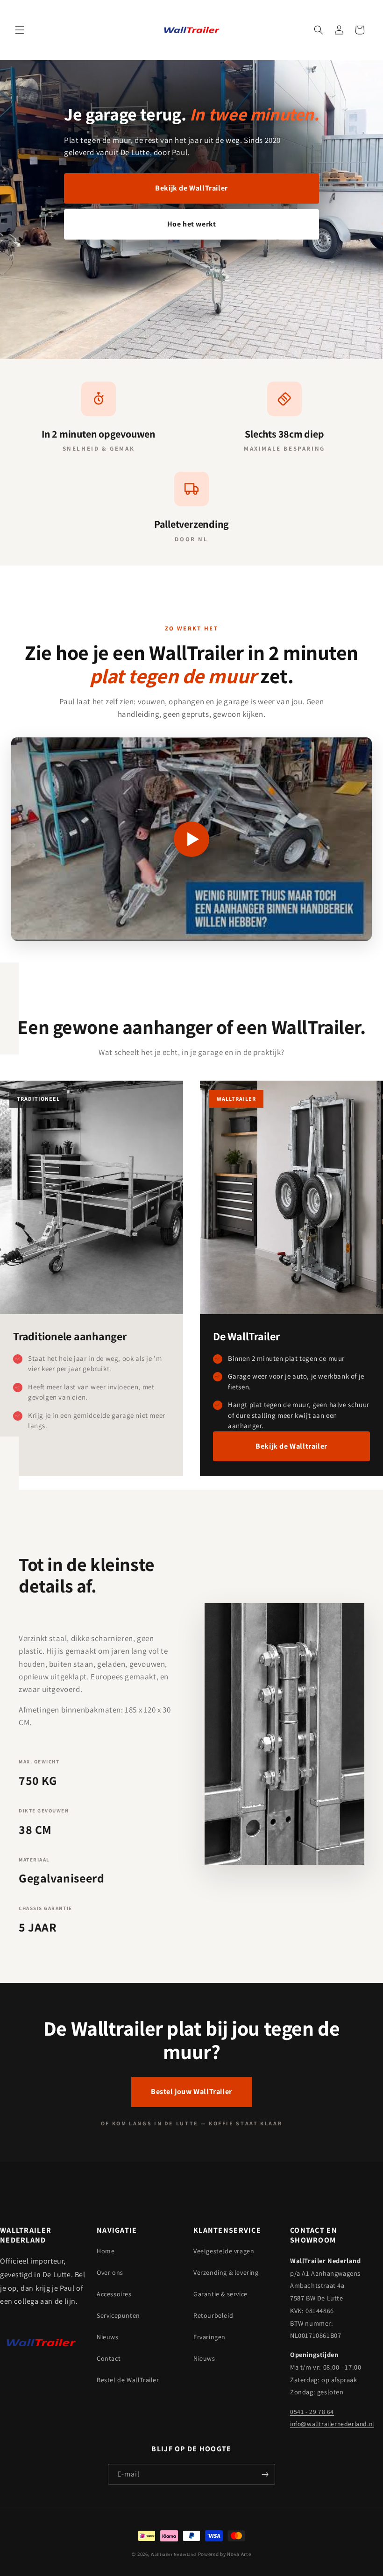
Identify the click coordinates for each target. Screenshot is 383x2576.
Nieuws (108, 2337)
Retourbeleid (213, 2315)
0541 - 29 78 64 (312, 2412)
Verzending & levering (226, 2272)
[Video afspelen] (191, 839)
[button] (20, 30)
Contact (109, 2358)
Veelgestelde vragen (224, 2251)
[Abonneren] (265, 2474)
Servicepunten (118, 2315)
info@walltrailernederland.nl (332, 2424)
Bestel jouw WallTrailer (191, 2091)
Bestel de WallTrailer (128, 2380)
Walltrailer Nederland (174, 2554)
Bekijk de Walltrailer (291, 1446)
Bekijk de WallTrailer (191, 188)
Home (106, 2251)
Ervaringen (209, 2337)
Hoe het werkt (192, 224)
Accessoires (114, 2294)
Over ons (110, 2272)
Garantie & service (220, 2294)
